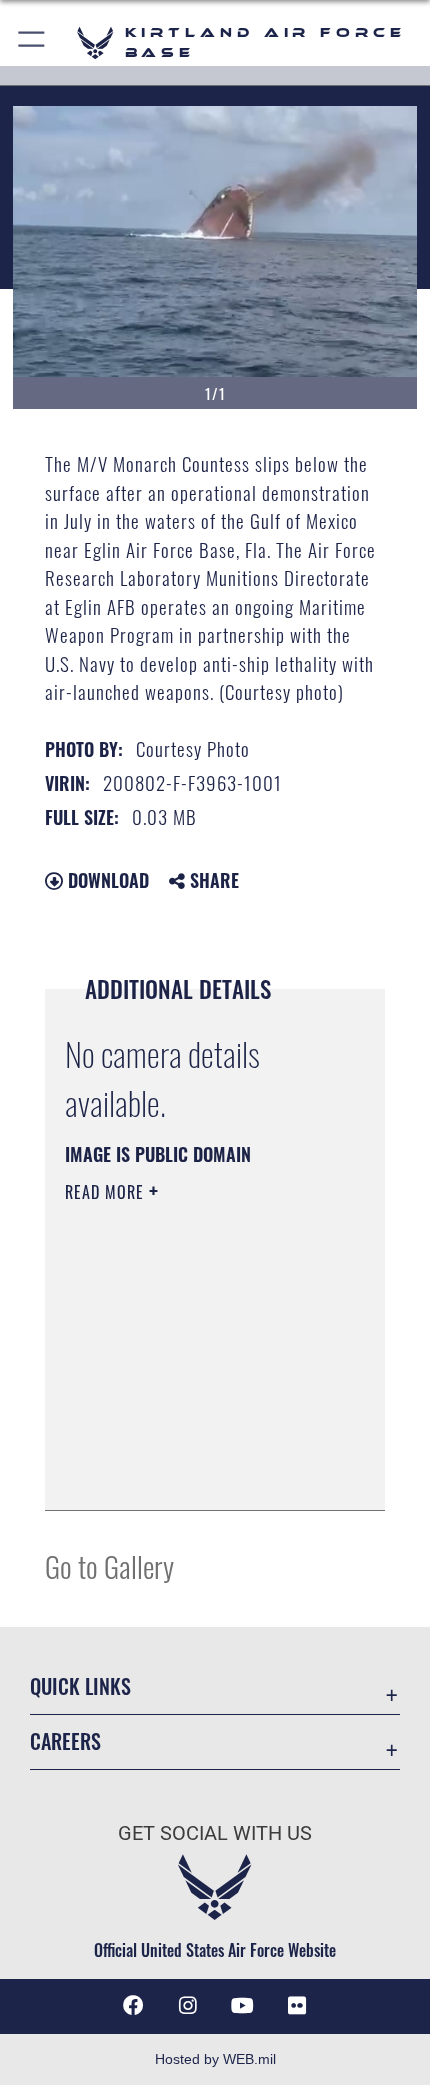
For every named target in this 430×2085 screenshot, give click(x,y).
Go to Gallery (109, 1565)
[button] (32, 42)
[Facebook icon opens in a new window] (133, 2006)
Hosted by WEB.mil (215, 2059)
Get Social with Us (215, 1833)
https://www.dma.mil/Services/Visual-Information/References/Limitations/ (186, 1445)
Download (106, 880)
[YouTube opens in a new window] (242, 2006)
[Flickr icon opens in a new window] (297, 2006)
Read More (107, 1192)
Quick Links (80, 1686)
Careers (65, 1741)
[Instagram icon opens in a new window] (188, 2006)
